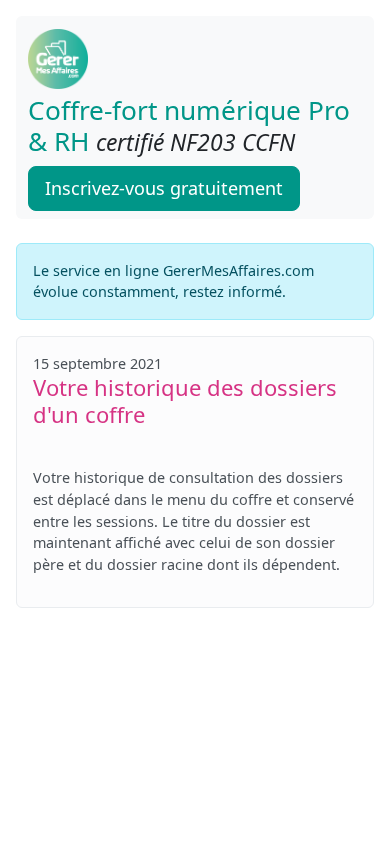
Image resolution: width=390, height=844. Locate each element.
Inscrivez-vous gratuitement (164, 188)
